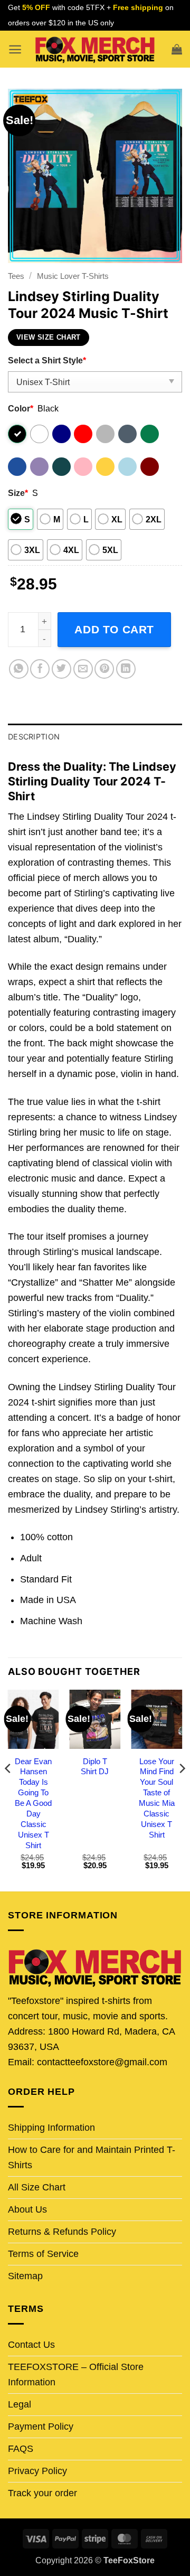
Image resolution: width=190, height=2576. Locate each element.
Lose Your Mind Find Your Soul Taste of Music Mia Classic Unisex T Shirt (157, 1798)
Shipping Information (51, 2128)
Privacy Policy (37, 2471)
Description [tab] (34, 737)
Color (21, 408)
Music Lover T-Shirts (73, 276)
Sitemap (25, 2276)
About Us (27, 2209)
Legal (20, 2404)
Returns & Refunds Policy (62, 2232)
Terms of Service (43, 2254)
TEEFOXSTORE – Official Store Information (76, 2374)
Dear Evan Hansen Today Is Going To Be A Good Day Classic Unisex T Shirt (33, 1803)
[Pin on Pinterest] (104, 669)
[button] (15, 49)
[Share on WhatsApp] (19, 669)
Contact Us (31, 2345)
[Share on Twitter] (61, 669)
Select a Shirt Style (47, 360)
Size (18, 493)
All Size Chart (37, 2187)
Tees (16, 276)
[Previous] (8, 1789)
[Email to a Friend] (83, 669)
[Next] (182, 1789)
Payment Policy (41, 2427)
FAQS (21, 2449)
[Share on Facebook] (40, 669)
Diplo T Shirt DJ (95, 1767)
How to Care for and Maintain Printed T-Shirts (92, 2157)
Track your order (42, 2493)
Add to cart (114, 629)
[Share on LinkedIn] (126, 669)
